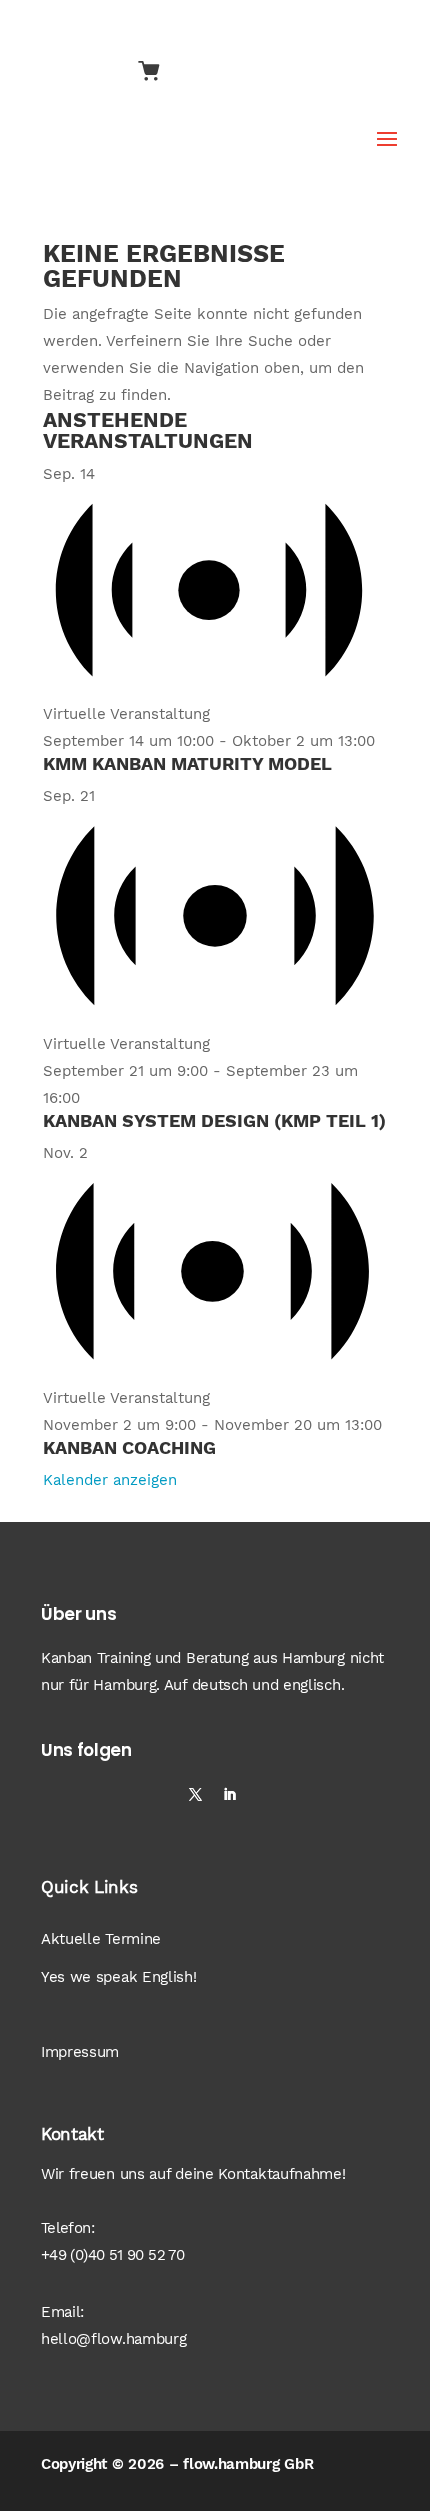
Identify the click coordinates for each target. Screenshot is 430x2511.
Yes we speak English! (119, 1977)
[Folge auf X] (196, 1795)
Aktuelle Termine (101, 1939)
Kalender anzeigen (110, 1480)
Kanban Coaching (129, 1447)
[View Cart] (149, 73)
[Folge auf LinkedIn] (230, 1795)
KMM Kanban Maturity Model (187, 763)
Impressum (80, 2052)
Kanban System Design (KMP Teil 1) (214, 1120)
